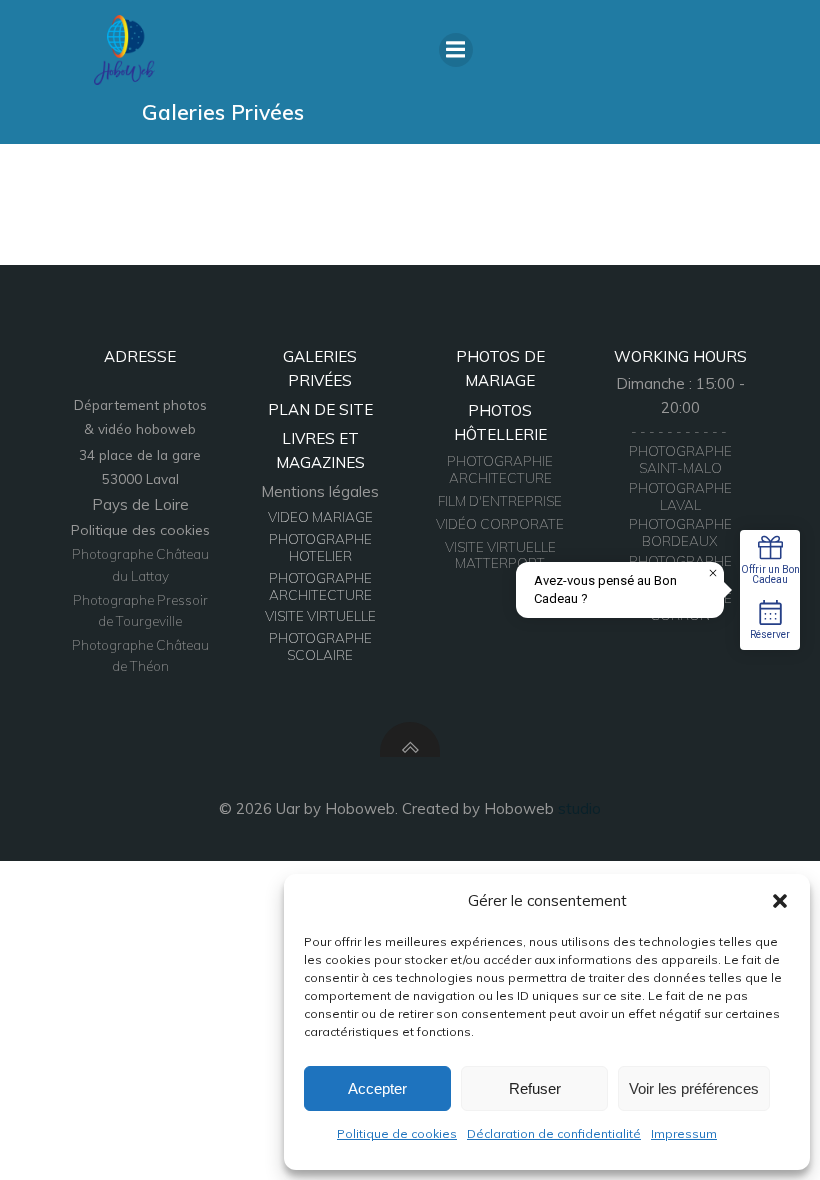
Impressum (684, 1133)
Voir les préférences (694, 1088)
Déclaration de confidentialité (554, 1133)
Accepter (377, 1088)
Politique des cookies (140, 530)
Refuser (535, 1088)
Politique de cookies (397, 1133)
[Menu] (456, 50)
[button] (780, 901)
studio (579, 808)
